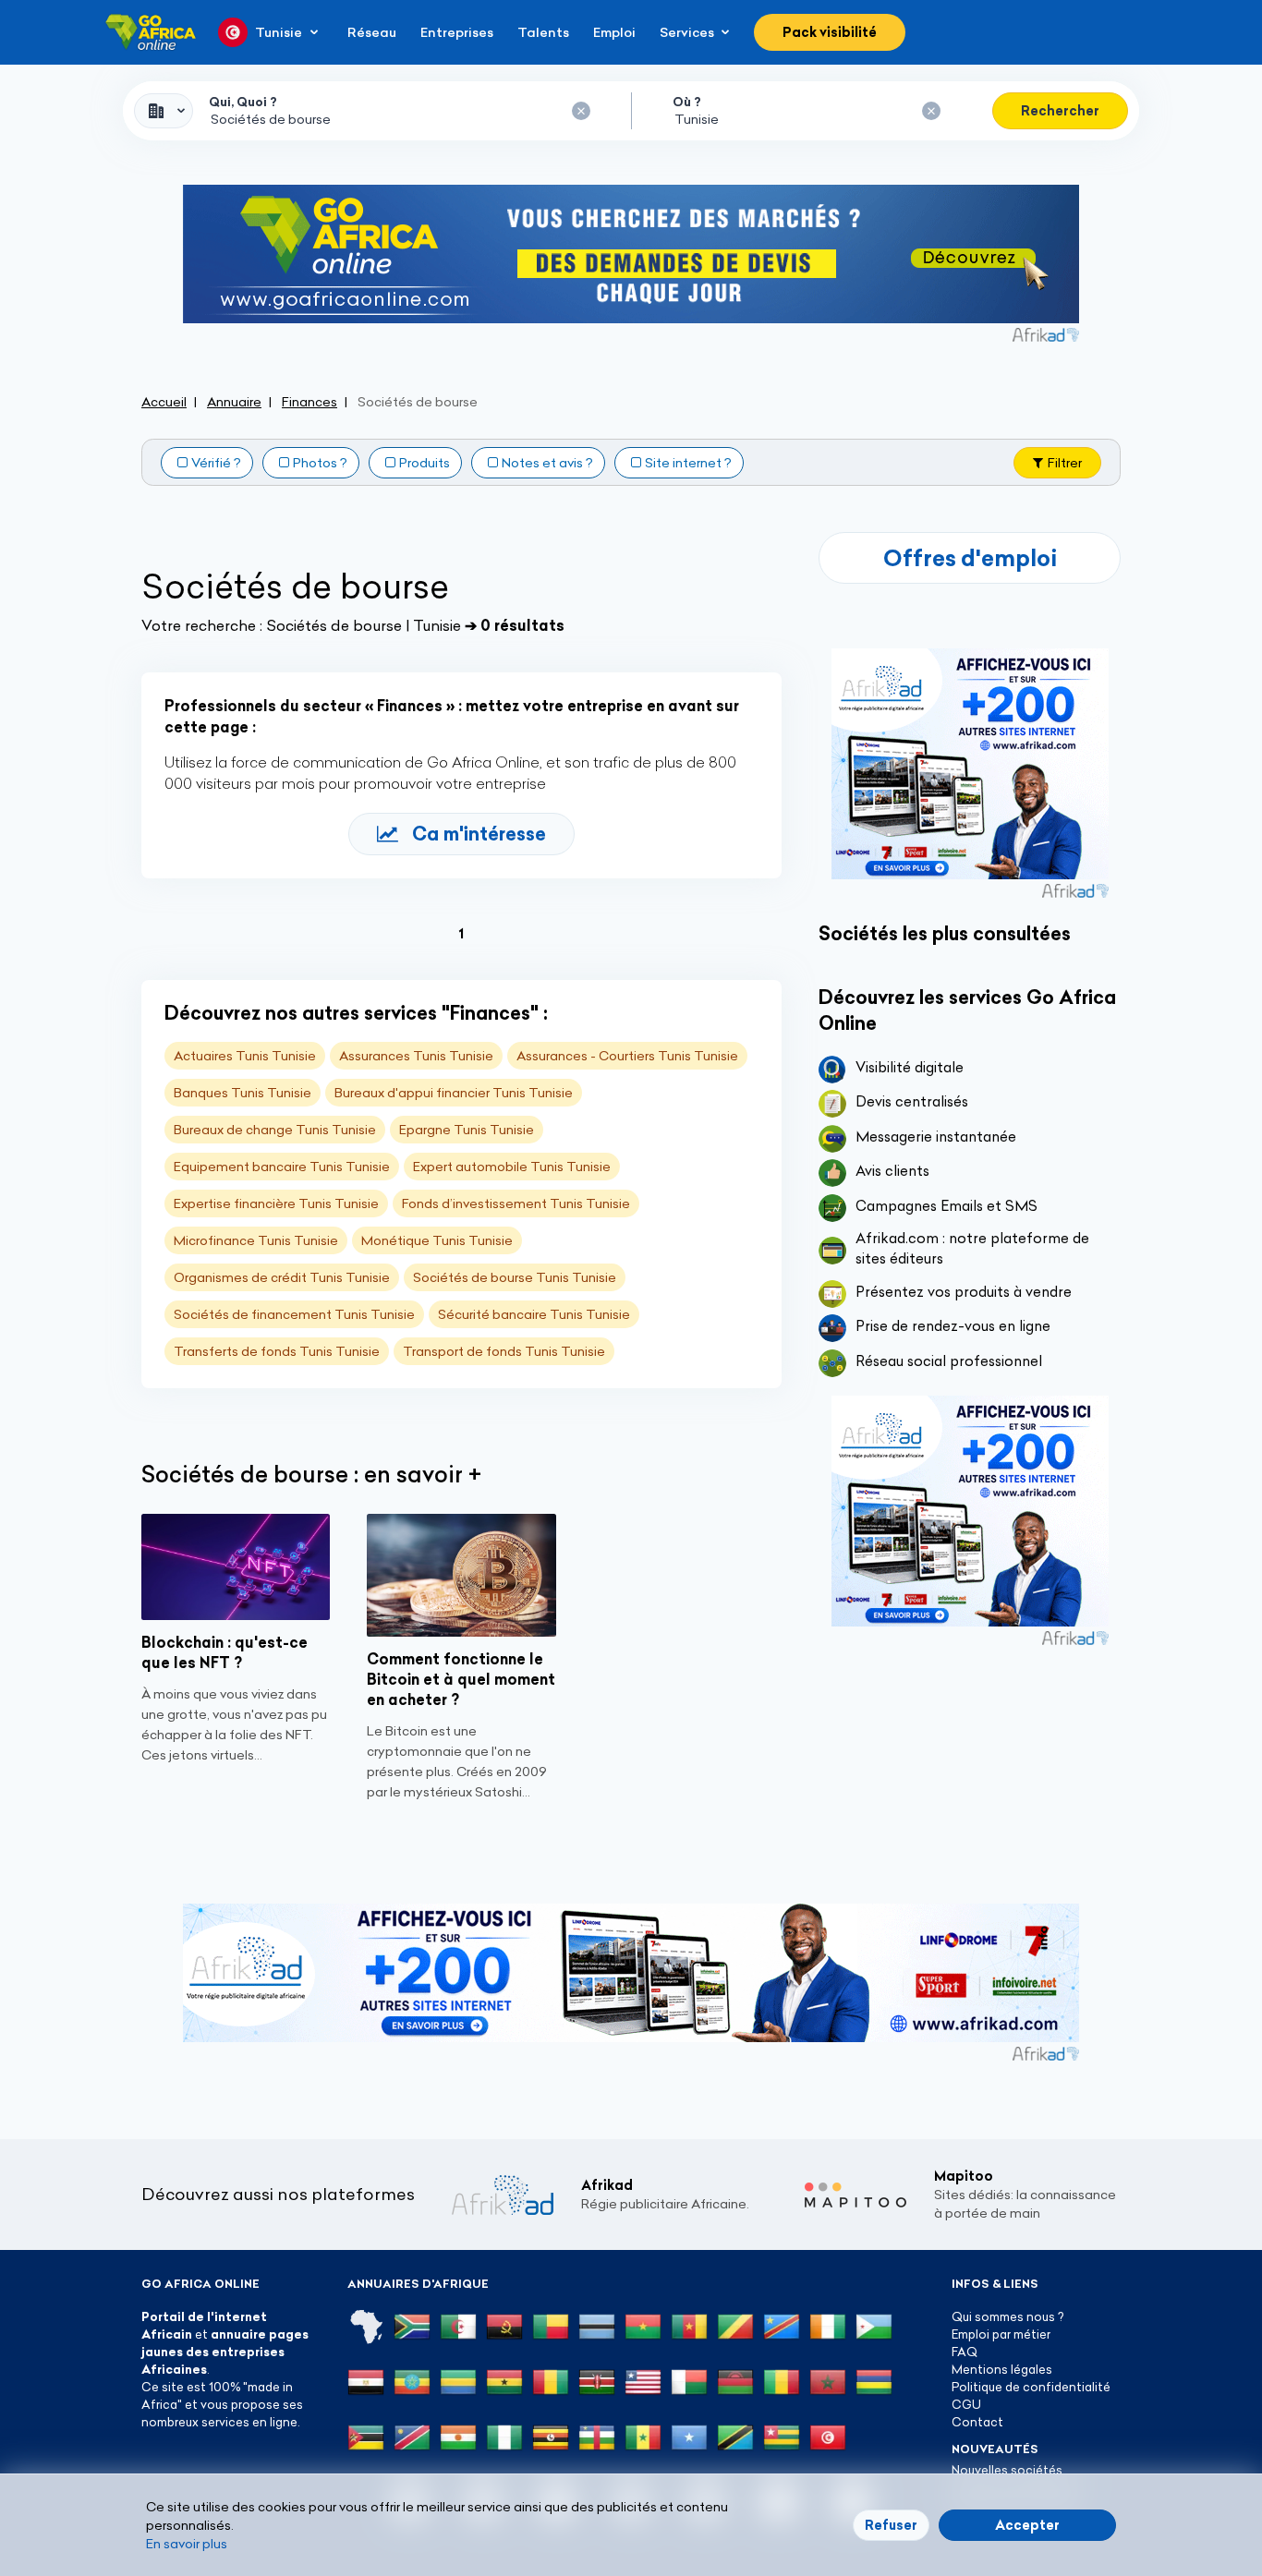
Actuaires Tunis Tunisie (245, 1056)
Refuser (891, 2525)
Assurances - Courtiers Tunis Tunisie (627, 1056)
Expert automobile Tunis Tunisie (512, 1167)
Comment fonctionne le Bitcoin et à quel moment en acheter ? (461, 1679)
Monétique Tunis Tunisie (437, 1240)
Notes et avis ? (547, 463)
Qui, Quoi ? (243, 102)
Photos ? (320, 463)
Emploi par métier (1001, 2334)
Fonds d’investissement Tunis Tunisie (516, 1203)
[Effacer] (581, 111)
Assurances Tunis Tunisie (416, 1056)
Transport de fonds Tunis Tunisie (504, 1351)
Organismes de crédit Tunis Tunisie (282, 1277)
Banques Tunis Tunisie (243, 1093)
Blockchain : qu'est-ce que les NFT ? (224, 1652)
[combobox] (164, 111)
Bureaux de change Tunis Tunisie (275, 1130)
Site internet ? (688, 463)
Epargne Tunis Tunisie (467, 1130)
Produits (425, 463)
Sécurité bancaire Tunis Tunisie (534, 1314)
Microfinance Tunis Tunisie (256, 1240)
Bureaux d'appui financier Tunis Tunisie (454, 1093)
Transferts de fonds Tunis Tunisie (277, 1351)
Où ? (687, 102)
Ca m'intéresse (479, 834)
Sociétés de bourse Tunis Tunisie (515, 1277)
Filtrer (1065, 463)
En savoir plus (187, 2544)
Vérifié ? (216, 463)
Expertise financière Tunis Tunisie (276, 1203)
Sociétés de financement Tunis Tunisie (294, 1314)
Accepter (1027, 2525)
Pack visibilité (830, 32)
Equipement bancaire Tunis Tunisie (282, 1167)
